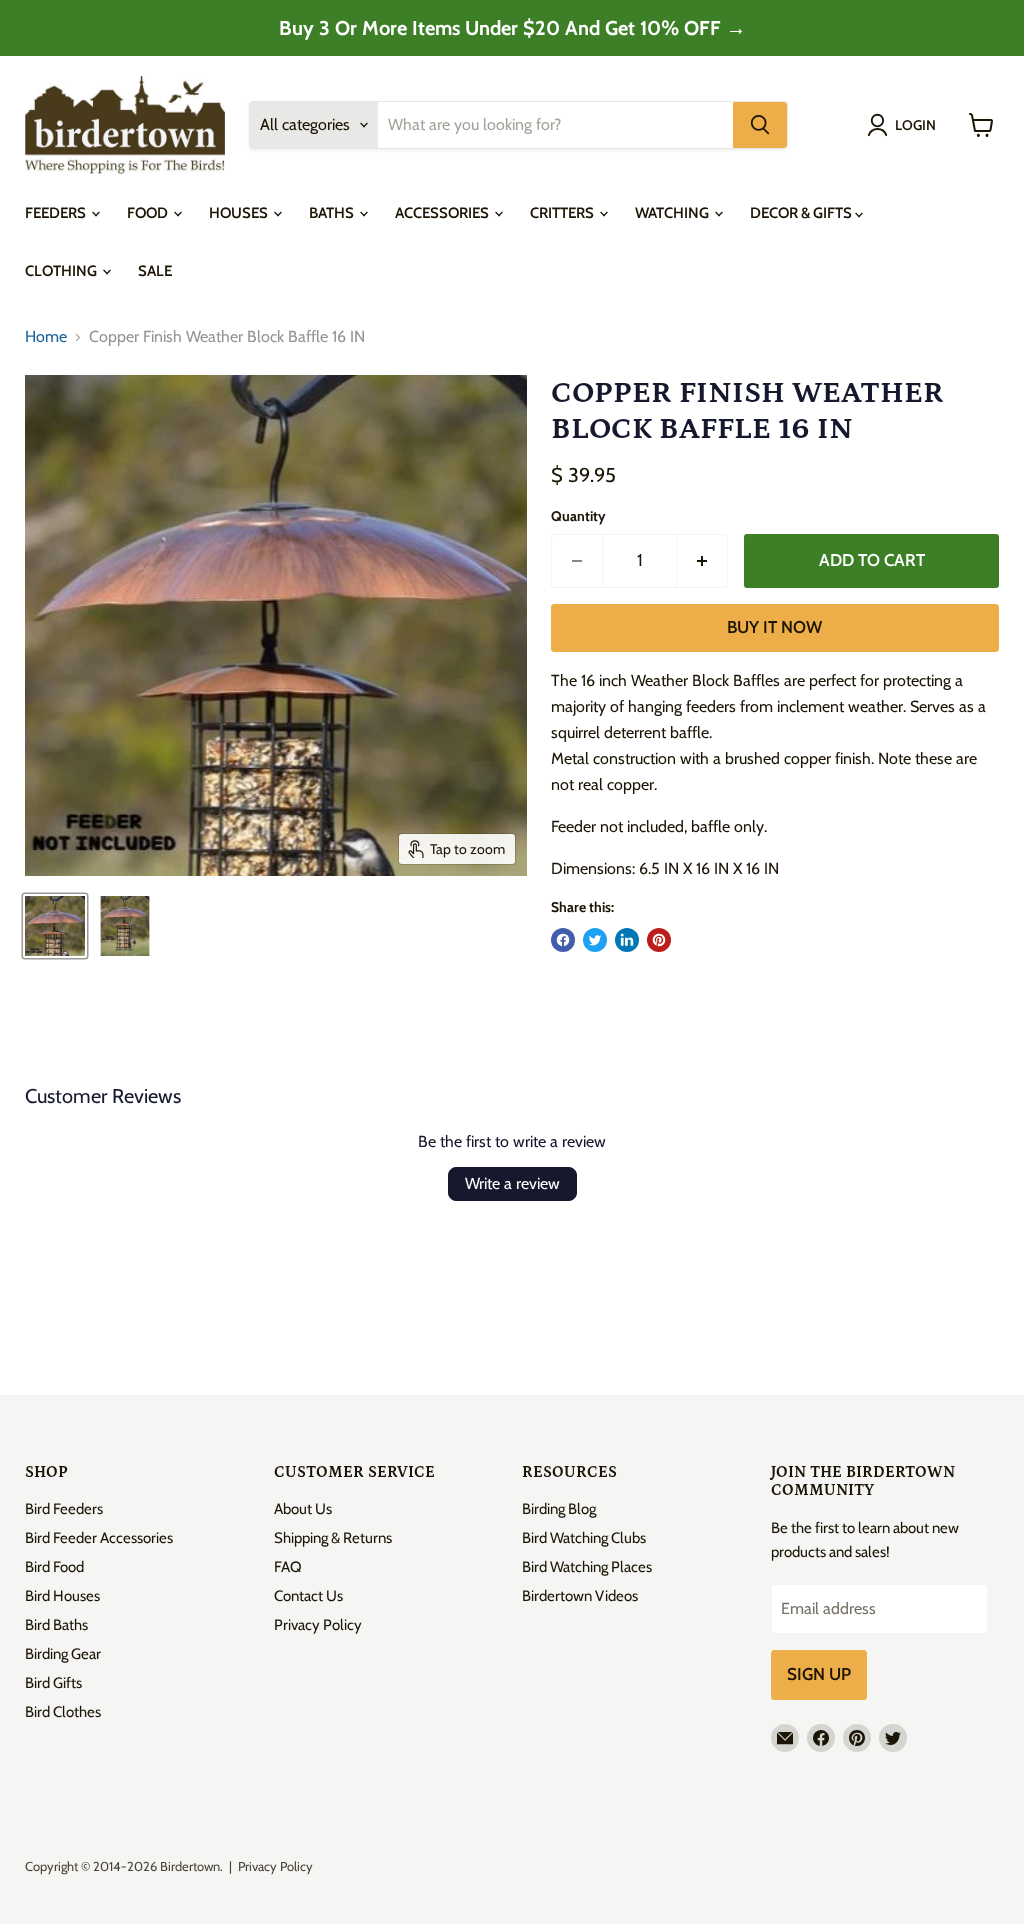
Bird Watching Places (587, 1567)
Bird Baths (56, 1625)
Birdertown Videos (580, 1596)
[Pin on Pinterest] (659, 940)
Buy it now (774, 627)
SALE (155, 271)
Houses (240, 213)
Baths (333, 213)
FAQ (288, 1567)
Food (149, 213)
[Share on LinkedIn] (627, 940)
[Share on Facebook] (563, 940)
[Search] (760, 125)
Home (46, 337)
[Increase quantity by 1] (702, 561)
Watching (673, 213)
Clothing (62, 271)
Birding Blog (559, 1509)
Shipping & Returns (333, 1538)
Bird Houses (62, 1596)
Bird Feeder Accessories (99, 1538)
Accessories (443, 213)
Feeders (57, 213)
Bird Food (54, 1567)
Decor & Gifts (802, 213)
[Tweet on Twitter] (595, 940)
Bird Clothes (63, 1712)
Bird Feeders (64, 1509)
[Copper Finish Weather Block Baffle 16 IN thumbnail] (55, 926)
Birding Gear (63, 1654)
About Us (303, 1509)
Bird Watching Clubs (584, 1538)
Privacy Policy (318, 1625)
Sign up (819, 1674)
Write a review (512, 1183)
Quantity (578, 516)
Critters (563, 213)
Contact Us (308, 1596)
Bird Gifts (53, 1683)
